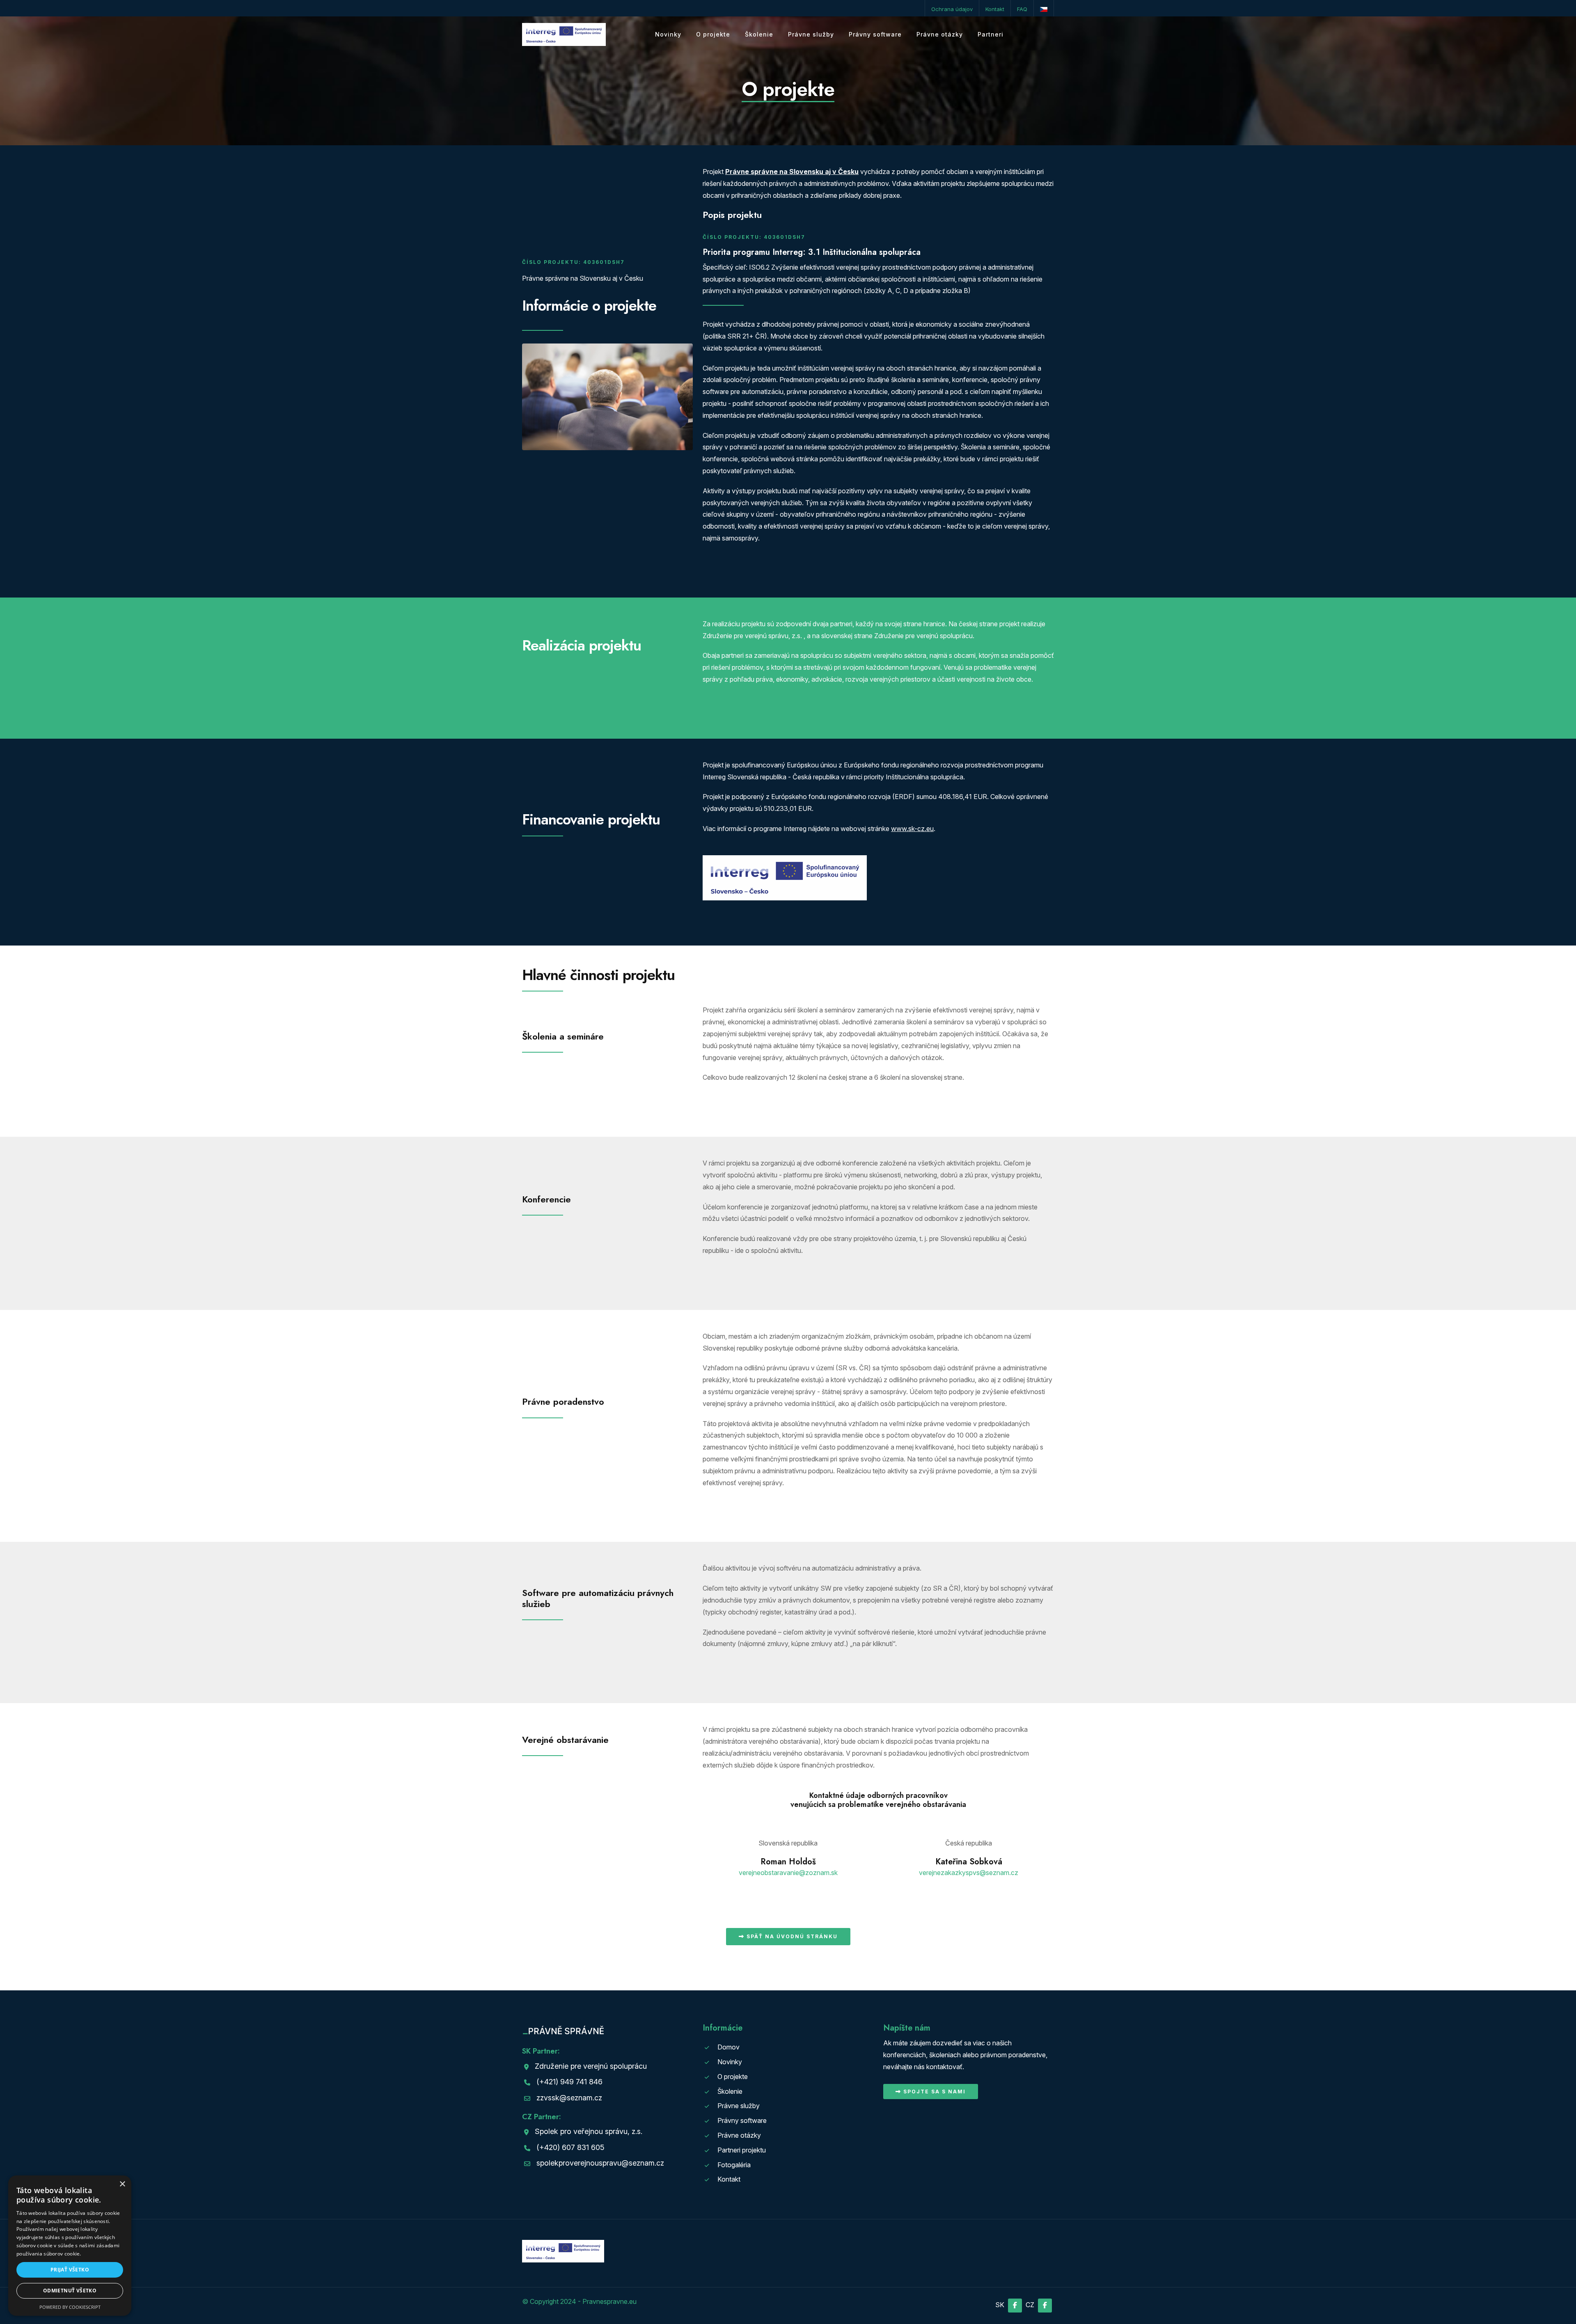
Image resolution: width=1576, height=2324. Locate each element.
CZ (1031, 2305)
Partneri (991, 34)
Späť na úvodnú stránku (791, 1936)
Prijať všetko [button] (70, 2270)
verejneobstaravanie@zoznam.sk (788, 1873)
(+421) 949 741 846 (569, 2082)
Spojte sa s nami (933, 2092)
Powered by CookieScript (70, 2307)
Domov (728, 2047)
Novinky (668, 34)
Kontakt (995, 9)
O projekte (713, 34)
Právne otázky (940, 34)
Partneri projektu (742, 2150)
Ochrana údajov (952, 9)
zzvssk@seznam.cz (569, 2098)
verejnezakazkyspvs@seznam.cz (969, 1873)
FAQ (1022, 9)
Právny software (875, 34)
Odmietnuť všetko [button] (70, 2291)
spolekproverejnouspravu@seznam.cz (600, 2163)
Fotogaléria (734, 2165)
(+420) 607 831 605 (570, 2147)
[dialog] (70, 2246)
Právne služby (811, 34)
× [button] (122, 2184)
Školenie (759, 34)
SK (1001, 2305)
